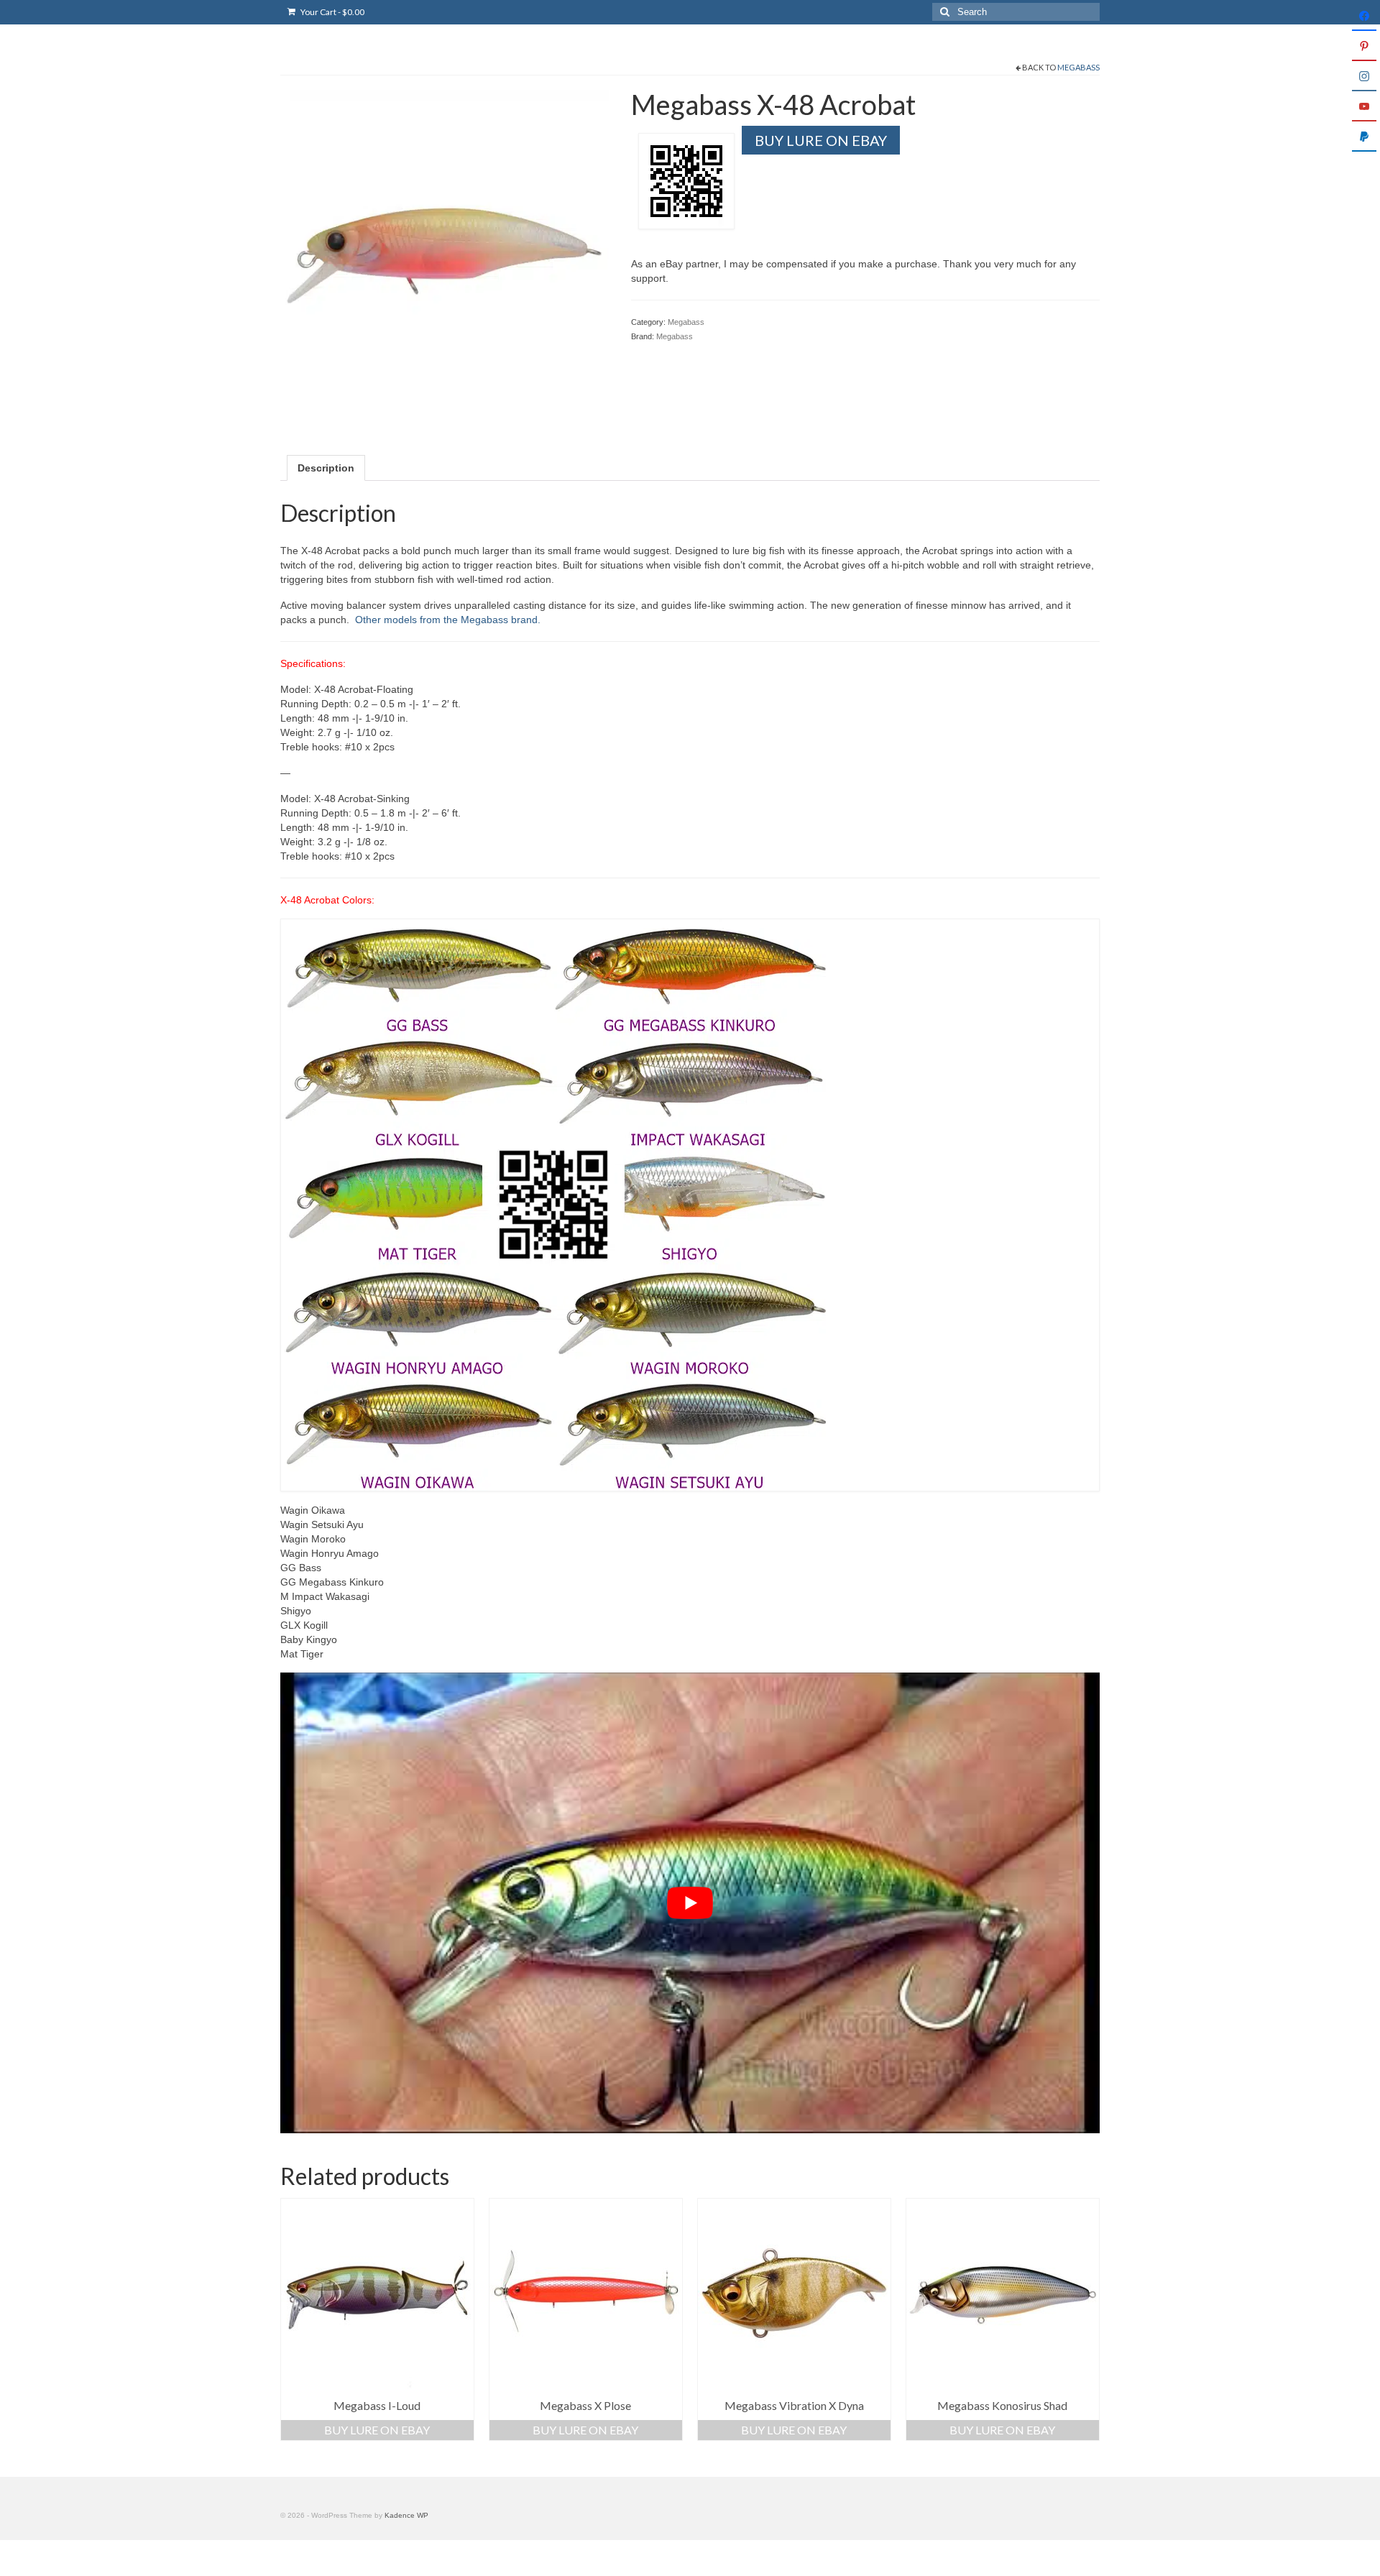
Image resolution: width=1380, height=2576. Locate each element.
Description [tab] (326, 468)
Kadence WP (406, 2515)
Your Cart (332, 12)
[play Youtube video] (690, 1903)
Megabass (1078, 67)
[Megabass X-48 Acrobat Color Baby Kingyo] (445, 253)
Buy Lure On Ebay (821, 140)
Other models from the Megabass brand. (448, 620)
